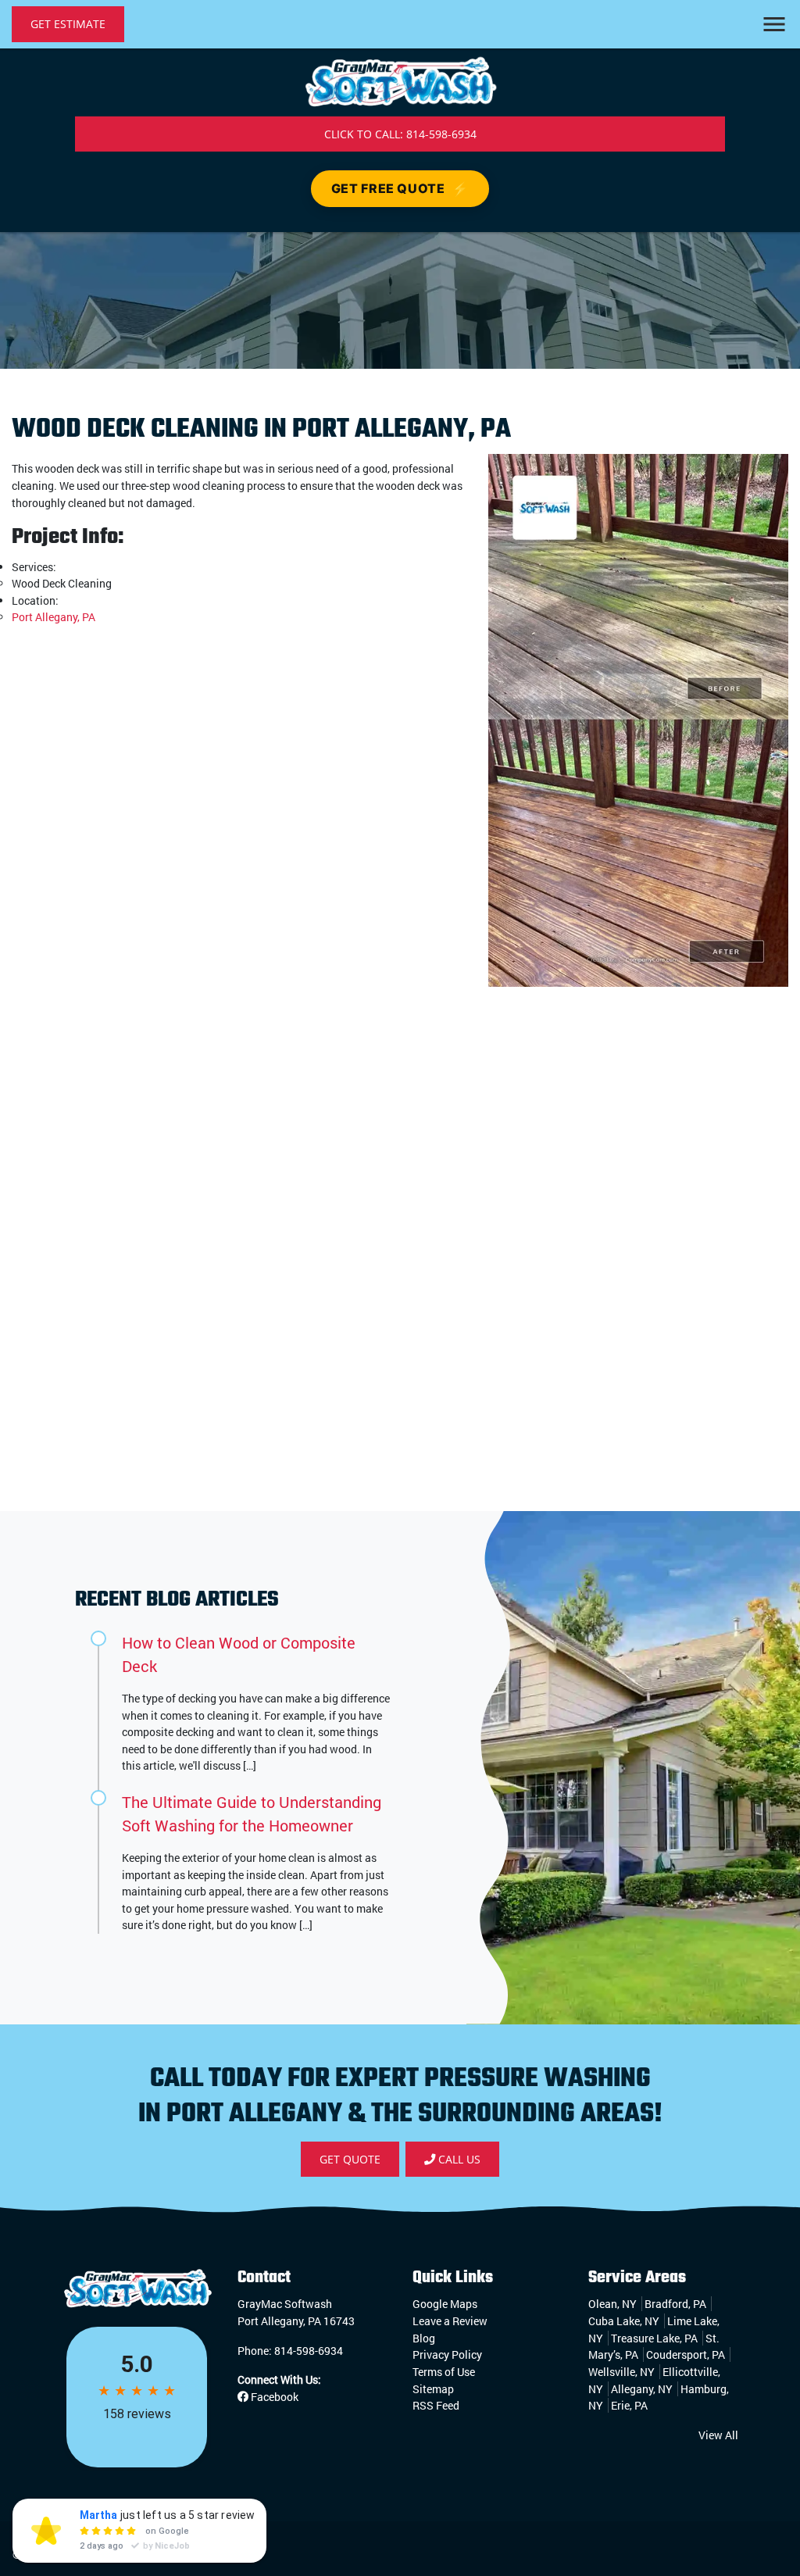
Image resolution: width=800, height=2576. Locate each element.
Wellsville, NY (621, 2372)
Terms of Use (444, 2372)
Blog (424, 2338)
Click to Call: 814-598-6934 (400, 134)
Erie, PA (629, 2405)
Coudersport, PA (686, 2354)
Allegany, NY (642, 2389)
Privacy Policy (447, 2354)
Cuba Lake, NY (624, 2321)
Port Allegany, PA (54, 617)
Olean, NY (612, 2304)
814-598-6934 (309, 2351)
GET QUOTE (350, 2159)
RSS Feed (436, 2405)
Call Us (458, 2159)
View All (718, 2435)
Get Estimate (68, 24)
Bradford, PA (675, 2304)
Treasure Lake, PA (654, 2338)
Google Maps (445, 2304)
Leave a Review (450, 2321)
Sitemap (433, 2389)
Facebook (273, 2397)
